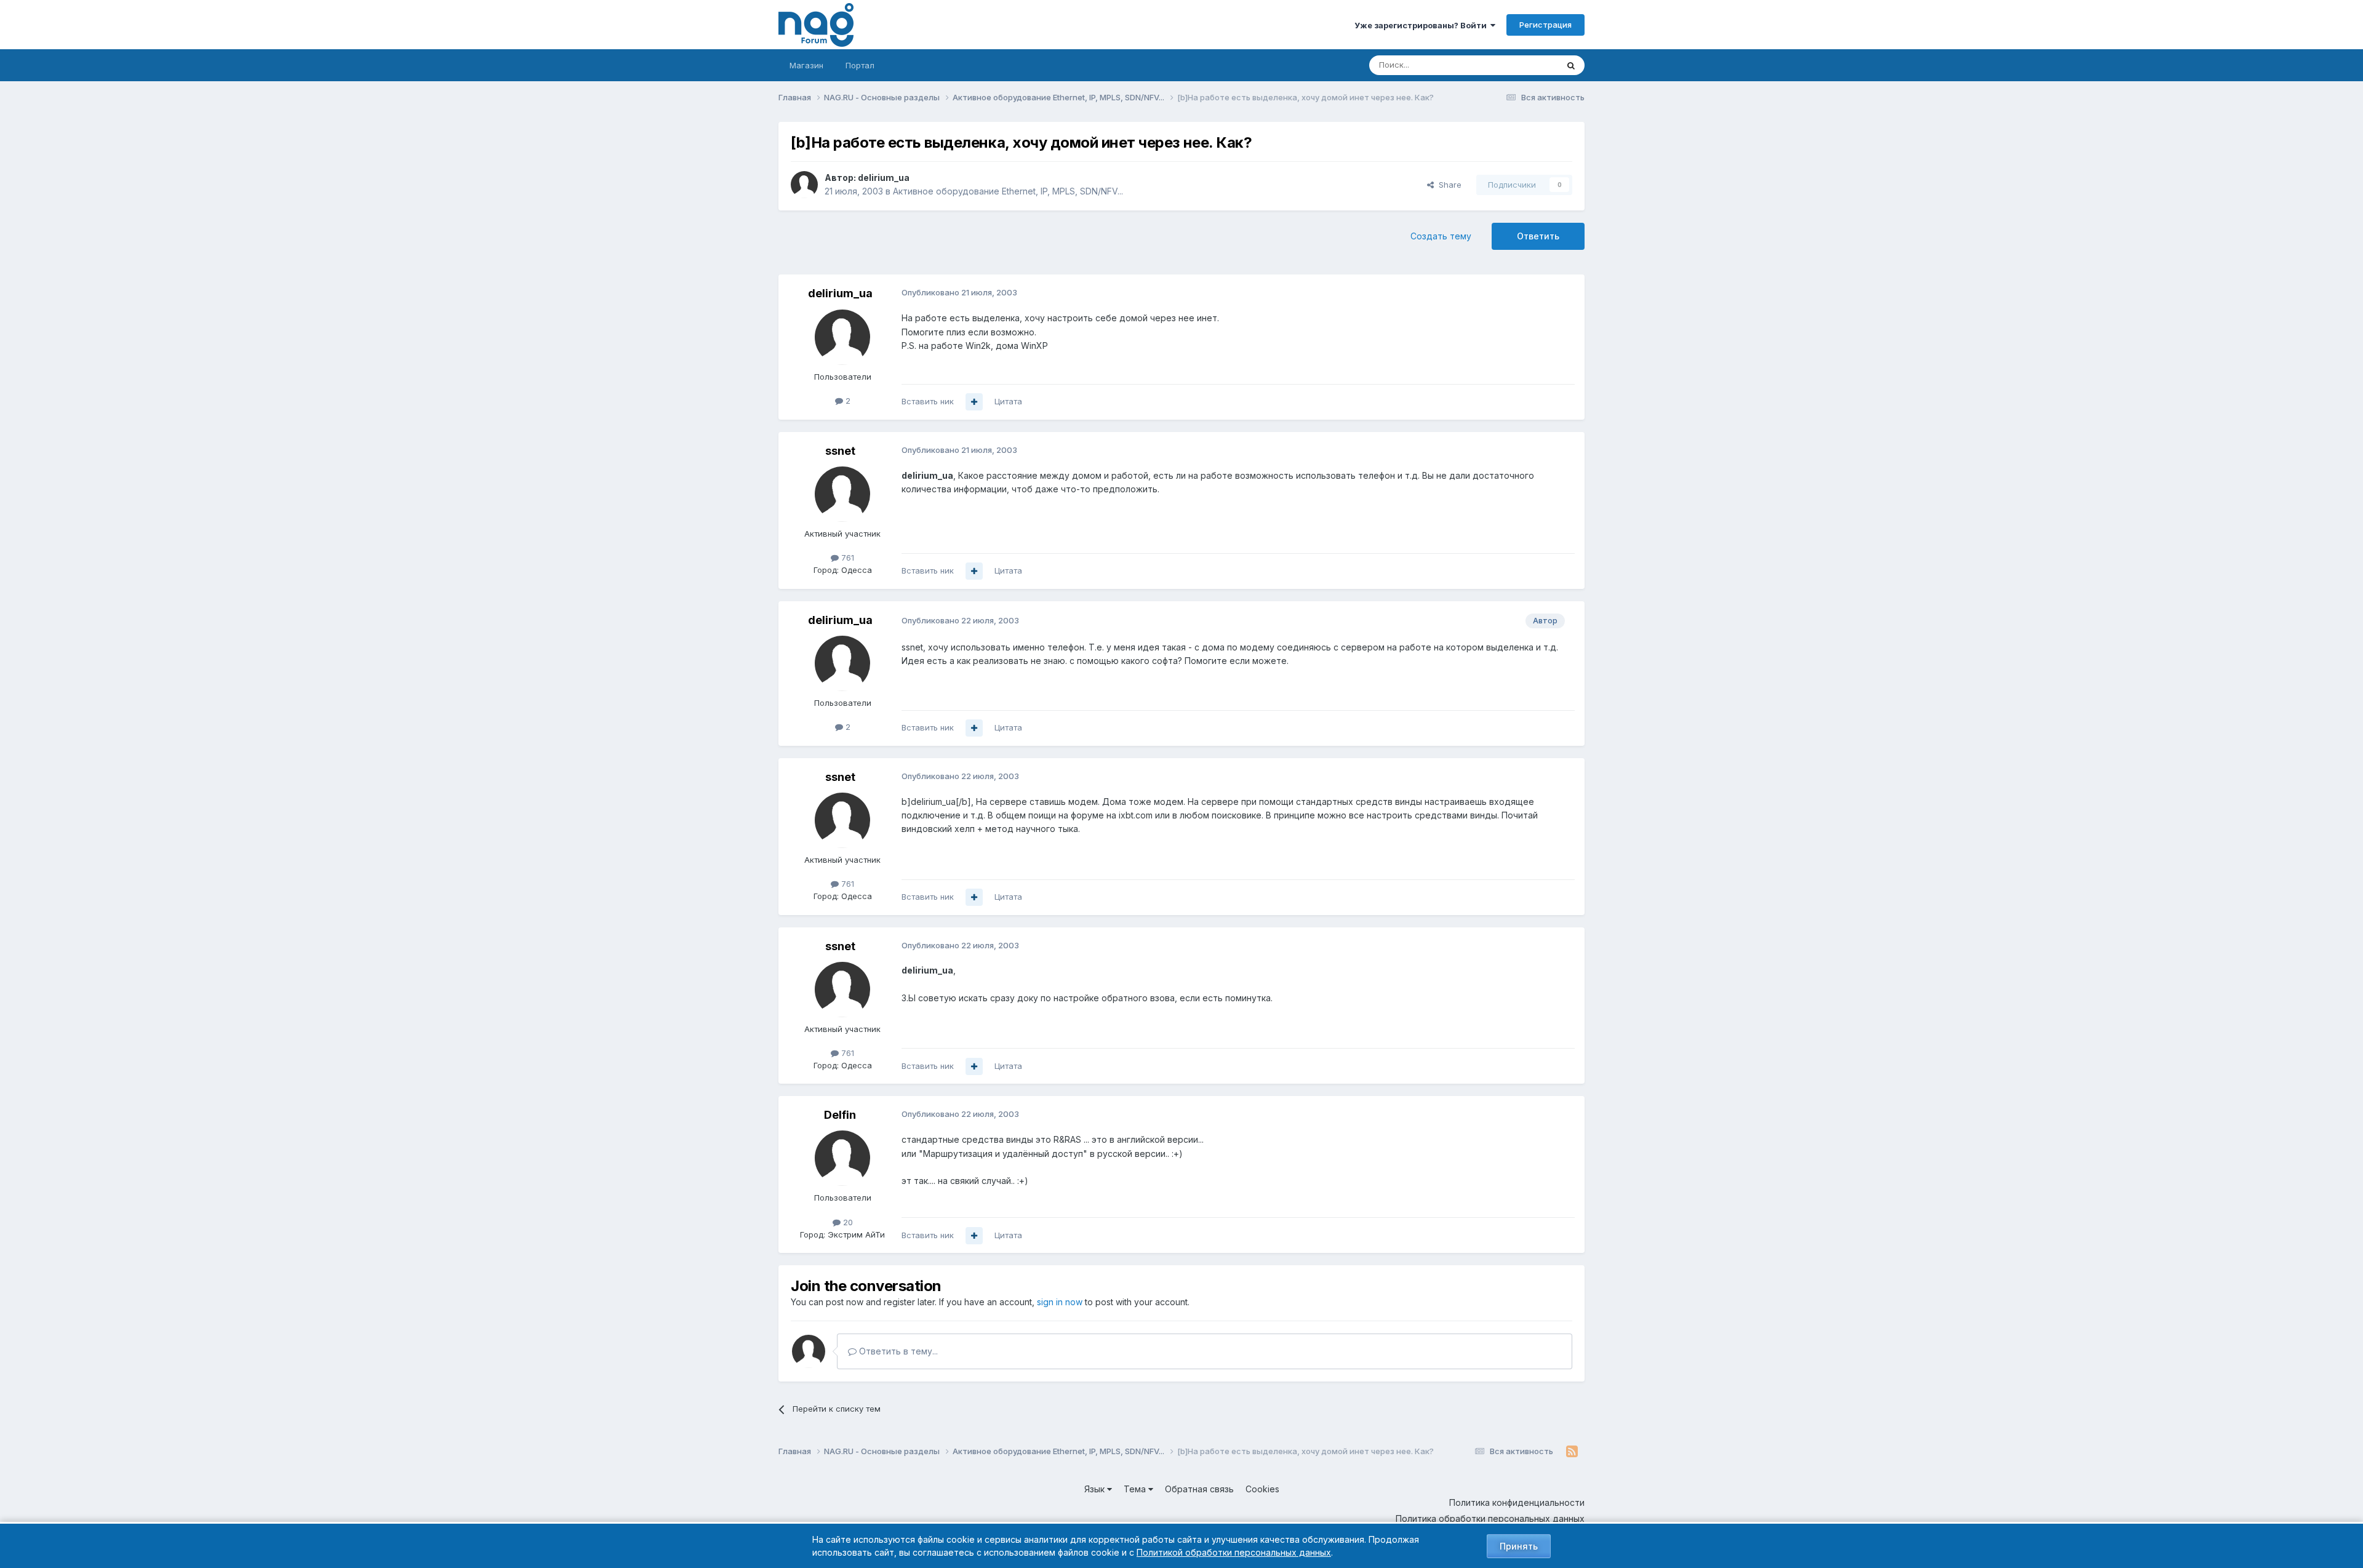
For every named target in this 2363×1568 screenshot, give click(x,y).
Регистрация (1545, 25)
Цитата (1008, 401)
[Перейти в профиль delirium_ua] (804, 185)
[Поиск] (1571, 65)
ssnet (840, 451)
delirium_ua (884, 178)
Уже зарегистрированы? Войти (1422, 25)
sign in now (1060, 1302)
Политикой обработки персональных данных (1234, 1552)
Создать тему (1441, 236)
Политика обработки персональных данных (1490, 1518)
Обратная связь (1199, 1489)
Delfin (840, 1115)
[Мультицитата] (974, 402)
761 (846, 558)
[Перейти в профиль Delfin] (842, 1158)
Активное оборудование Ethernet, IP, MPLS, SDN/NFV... (1008, 191)
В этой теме (1519, 65)
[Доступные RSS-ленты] (1572, 1452)
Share (1448, 185)
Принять (1519, 1546)
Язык (1096, 1489)
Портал (860, 65)
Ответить (1538, 236)
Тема (1136, 1489)
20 (847, 1222)
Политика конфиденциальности (1517, 1502)
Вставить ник (928, 401)
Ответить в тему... (897, 1351)
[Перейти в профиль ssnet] (842, 494)
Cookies (1262, 1489)
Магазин (806, 65)
